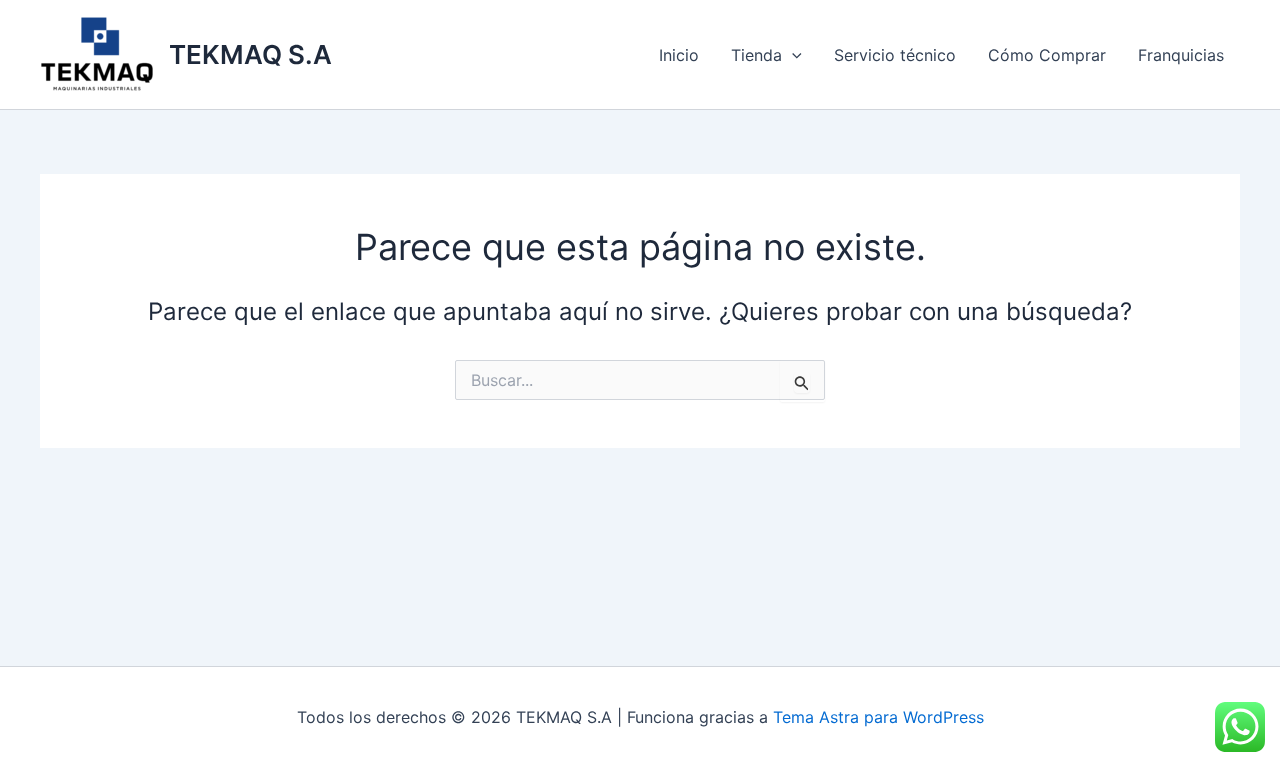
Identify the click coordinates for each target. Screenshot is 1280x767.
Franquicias (1181, 55)
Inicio (679, 55)
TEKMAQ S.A (250, 54)
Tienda (756, 55)
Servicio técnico (895, 55)
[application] (792, 55)
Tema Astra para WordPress (878, 717)
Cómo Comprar (1047, 55)
